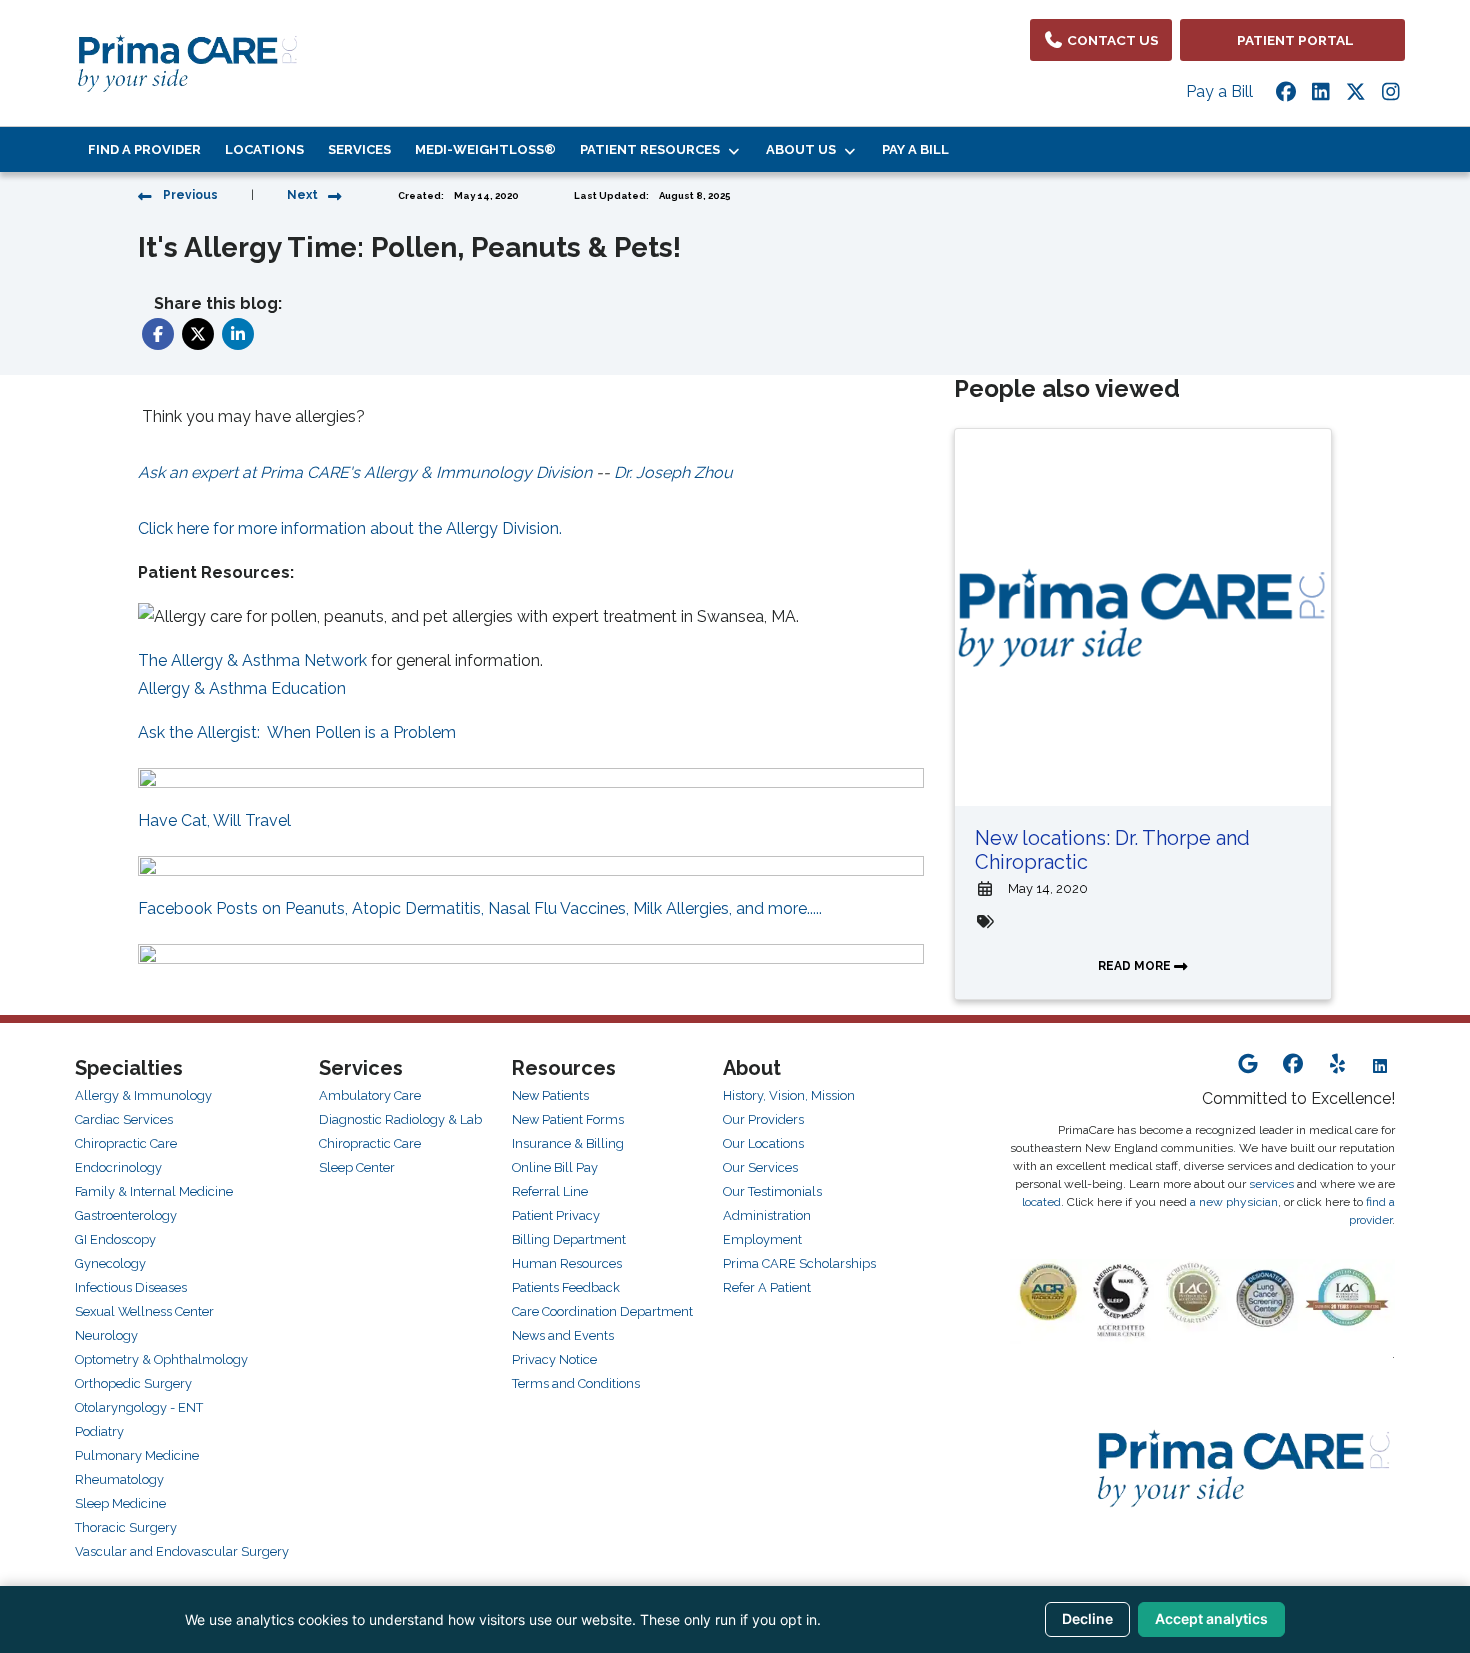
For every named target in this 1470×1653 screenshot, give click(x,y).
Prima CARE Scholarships (799, 1263)
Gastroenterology (126, 1215)
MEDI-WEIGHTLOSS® (485, 149)
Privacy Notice (554, 1359)
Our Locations (763, 1143)
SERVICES (359, 149)
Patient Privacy (556, 1215)
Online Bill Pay (555, 1167)
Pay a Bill (1219, 91)
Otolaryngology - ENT (139, 1407)
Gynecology (110, 1263)
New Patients (550, 1095)
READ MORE (1136, 966)
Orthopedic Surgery (133, 1383)
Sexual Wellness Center (144, 1311)
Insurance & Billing (568, 1143)
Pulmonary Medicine (137, 1455)
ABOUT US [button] (804, 149)
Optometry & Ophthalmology (161, 1359)
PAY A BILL (915, 149)
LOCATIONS (264, 149)
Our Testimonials (772, 1191)
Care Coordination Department (602, 1311)
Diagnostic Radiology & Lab (400, 1119)
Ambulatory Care (370, 1095)
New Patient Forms (568, 1119)
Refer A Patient (767, 1287)
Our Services (760, 1167)
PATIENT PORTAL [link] (1292, 40)
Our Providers (763, 1119)
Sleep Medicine (120, 1503)
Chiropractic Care (126, 1143)
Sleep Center (357, 1167)
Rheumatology (119, 1479)
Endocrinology (118, 1167)
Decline (1087, 1618)
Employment (762, 1239)
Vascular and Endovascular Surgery (182, 1551)
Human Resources (567, 1263)
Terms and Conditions (576, 1383)
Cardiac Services (124, 1119)
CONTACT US (1111, 40)
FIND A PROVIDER (144, 149)
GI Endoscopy (115, 1239)
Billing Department (569, 1239)
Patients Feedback (566, 1287)
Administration (767, 1215)
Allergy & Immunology (143, 1095)
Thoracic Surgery (126, 1527)
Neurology (106, 1335)
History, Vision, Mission (789, 1095)
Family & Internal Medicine (154, 1191)
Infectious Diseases (131, 1287)
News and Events (563, 1335)
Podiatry (99, 1431)
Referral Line (550, 1191)
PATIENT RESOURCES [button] (653, 149)
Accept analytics (1211, 1618)
